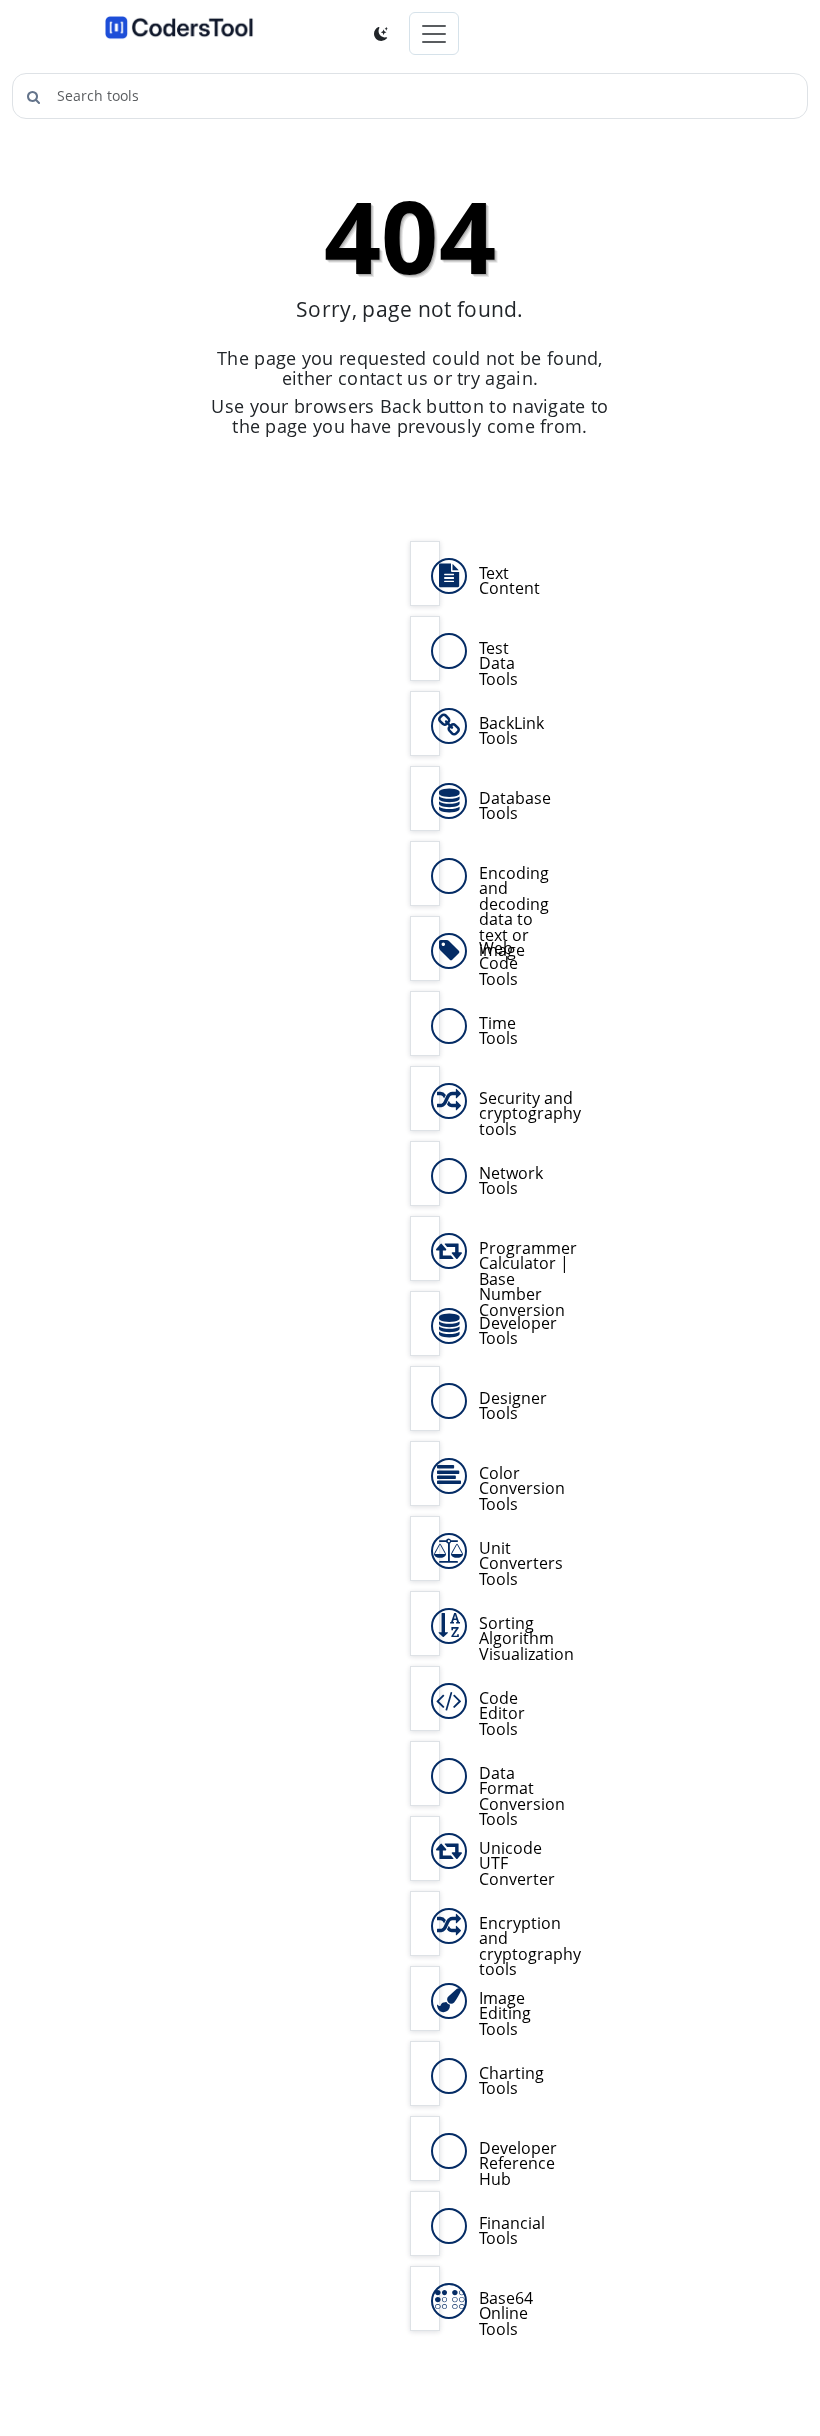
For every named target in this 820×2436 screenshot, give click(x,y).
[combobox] (410, 96)
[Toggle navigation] (434, 33)
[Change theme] (381, 34)
